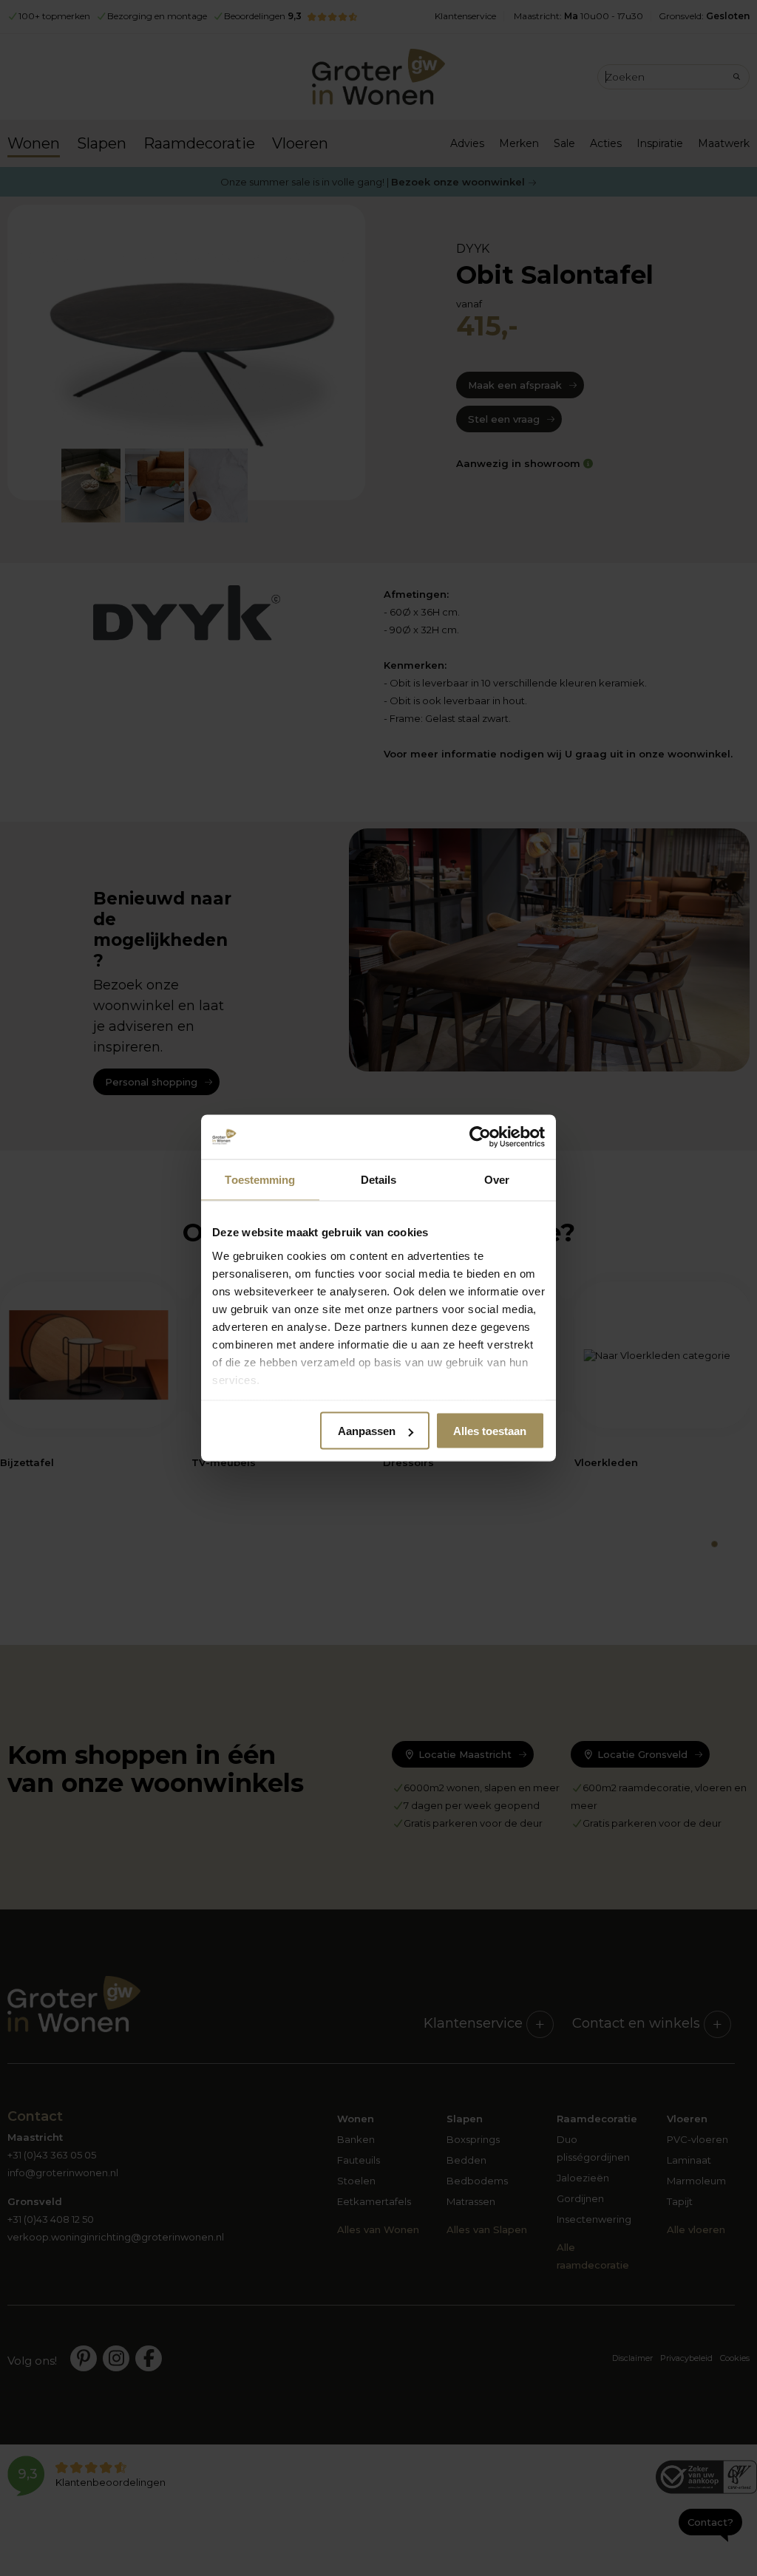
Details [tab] (379, 1180)
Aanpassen (367, 1431)
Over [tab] (497, 1180)
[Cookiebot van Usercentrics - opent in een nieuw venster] (480, 1137)
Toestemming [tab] (260, 1180)
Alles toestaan (490, 1431)
